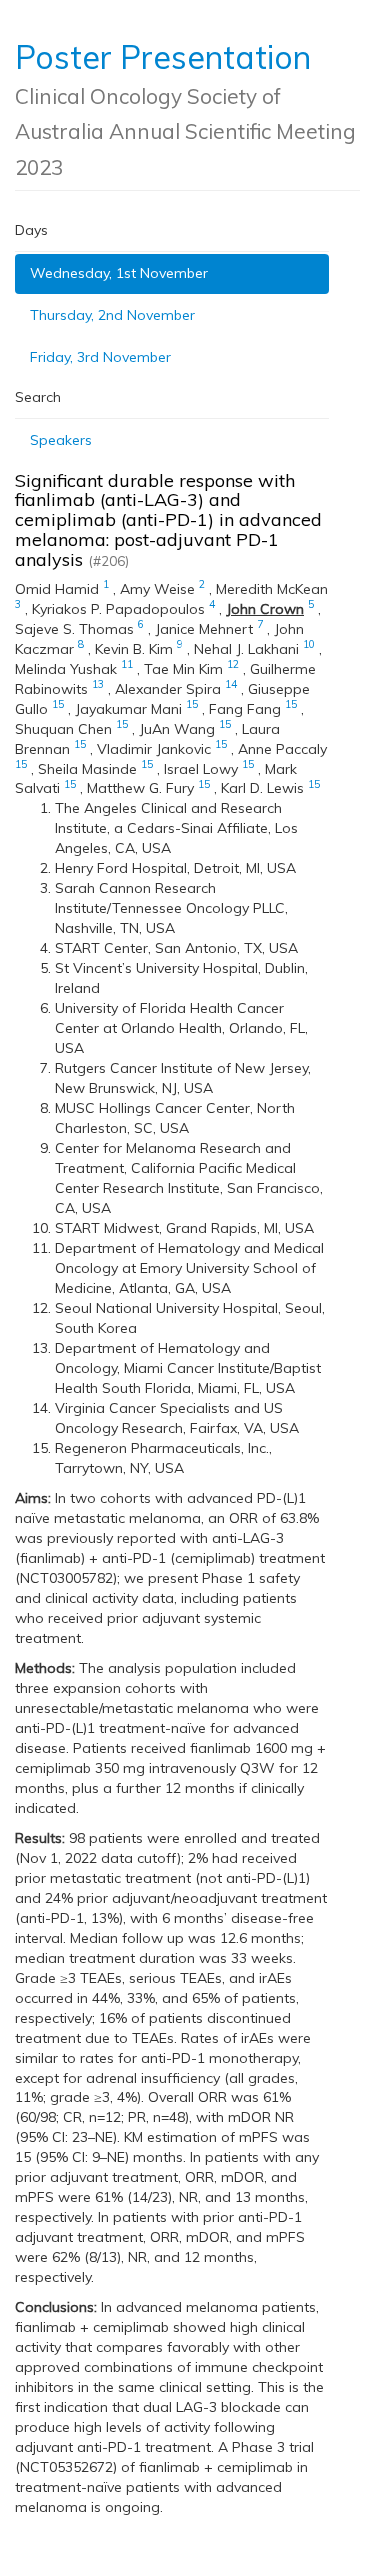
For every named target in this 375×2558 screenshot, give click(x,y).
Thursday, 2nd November (112, 315)
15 (58, 704)
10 (309, 644)
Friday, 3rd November (100, 357)
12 (233, 664)
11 (127, 664)
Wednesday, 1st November (119, 273)
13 (98, 684)
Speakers (61, 440)
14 (231, 684)
